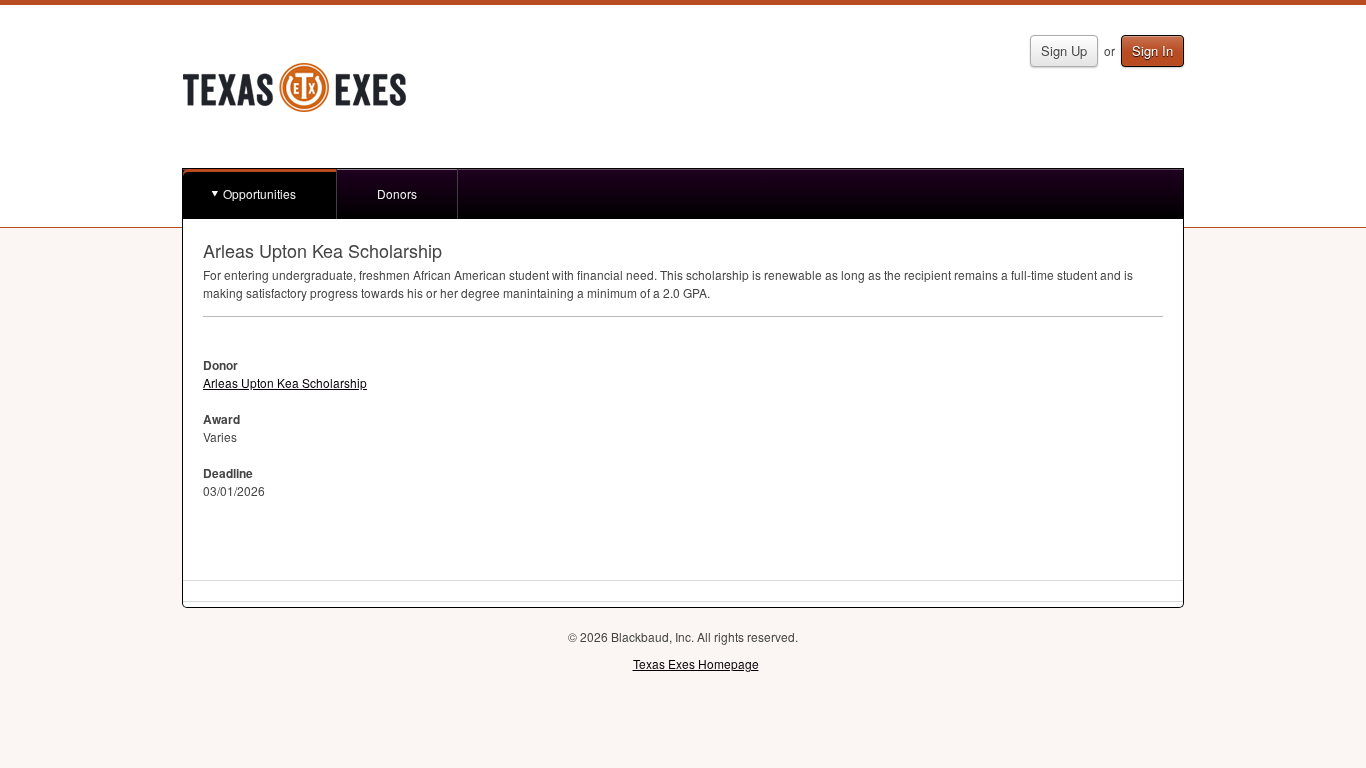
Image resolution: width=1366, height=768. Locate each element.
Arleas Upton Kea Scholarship (285, 382)
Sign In (1152, 50)
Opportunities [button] (259, 193)
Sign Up (1064, 50)
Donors (397, 193)
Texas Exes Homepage (696, 663)
